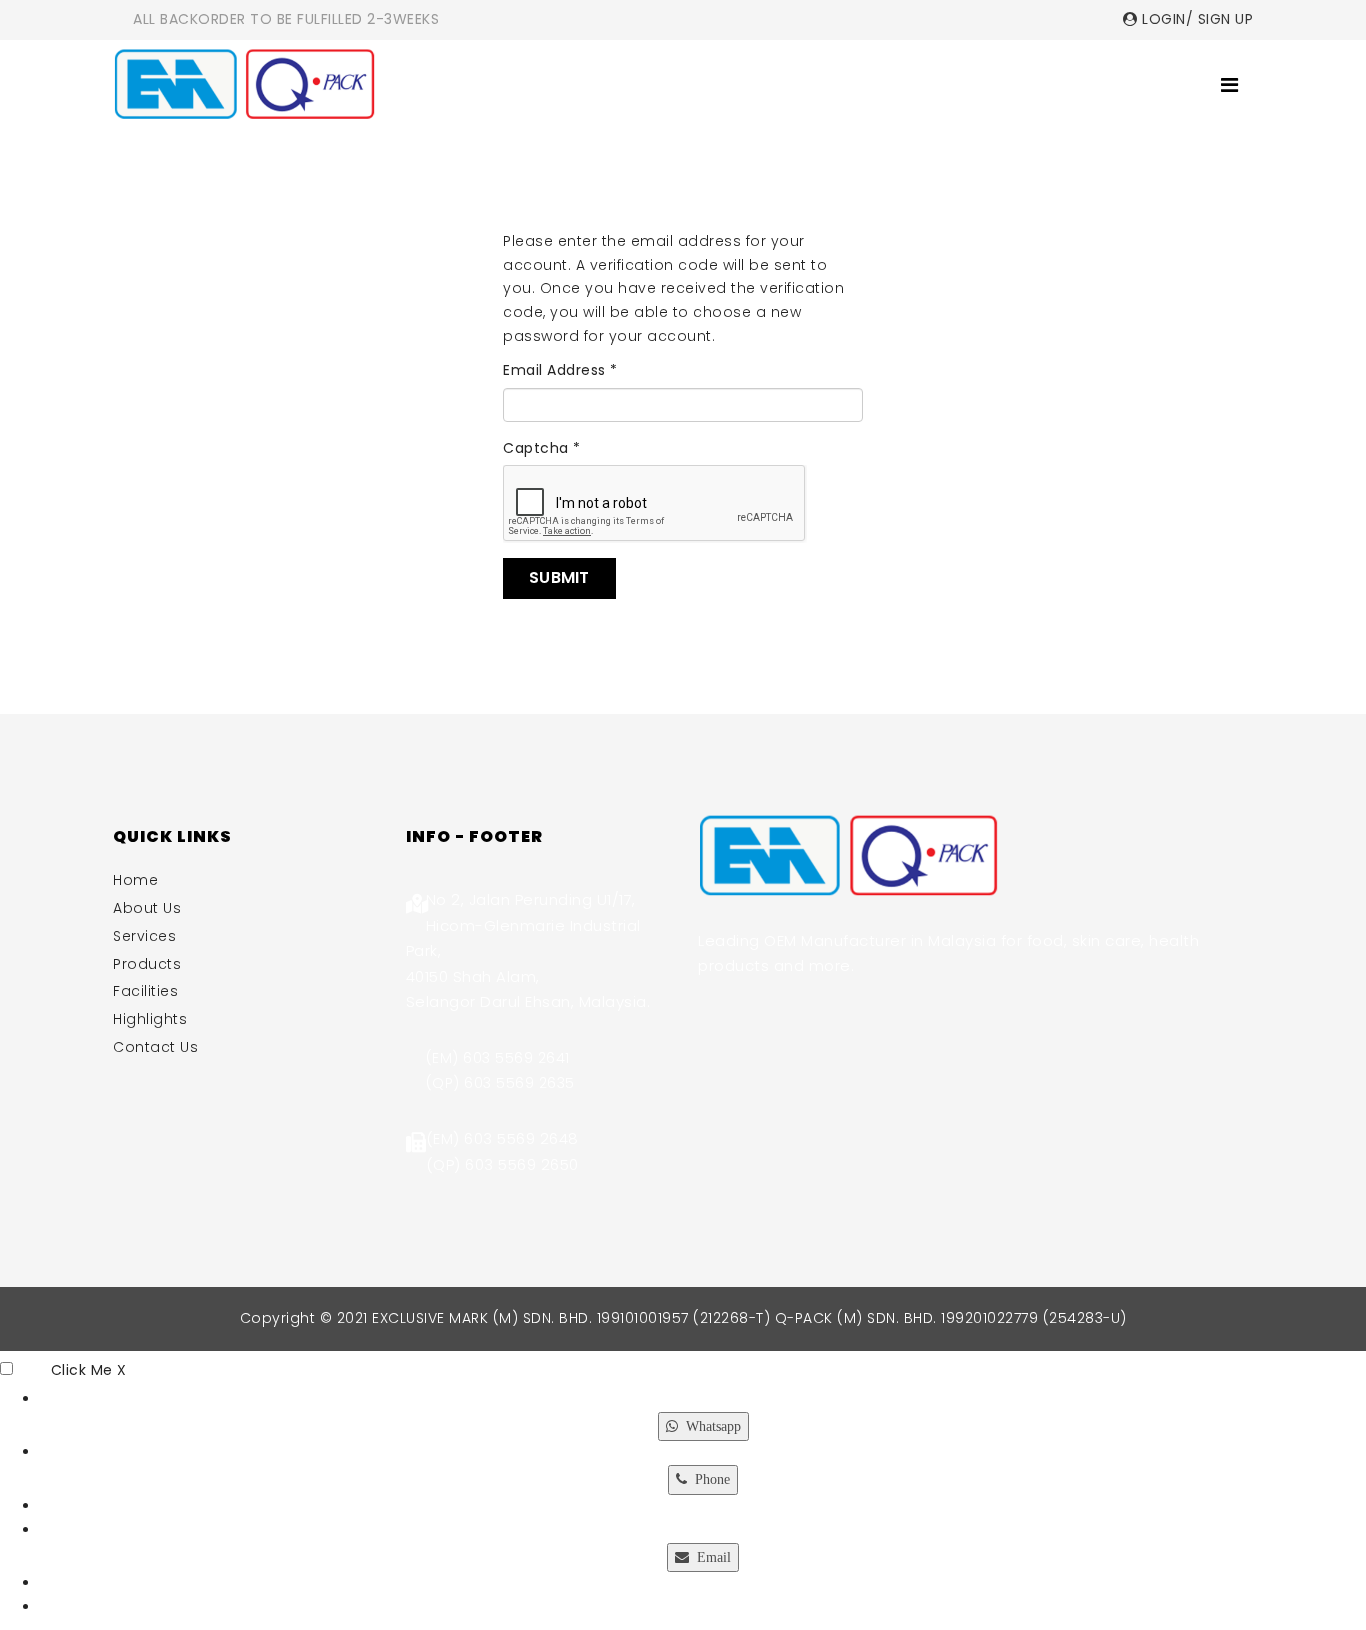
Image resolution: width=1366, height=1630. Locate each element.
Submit (559, 577)
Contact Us (1127, 84)
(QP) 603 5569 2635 (500, 1083)
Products (766, 84)
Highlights (1001, 84)
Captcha (542, 448)
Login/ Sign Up (1195, 19)
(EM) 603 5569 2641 (498, 1058)
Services (659, 84)
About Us (555, 84)
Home (465, 84)
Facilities (890, 84)
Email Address (560, 370)
